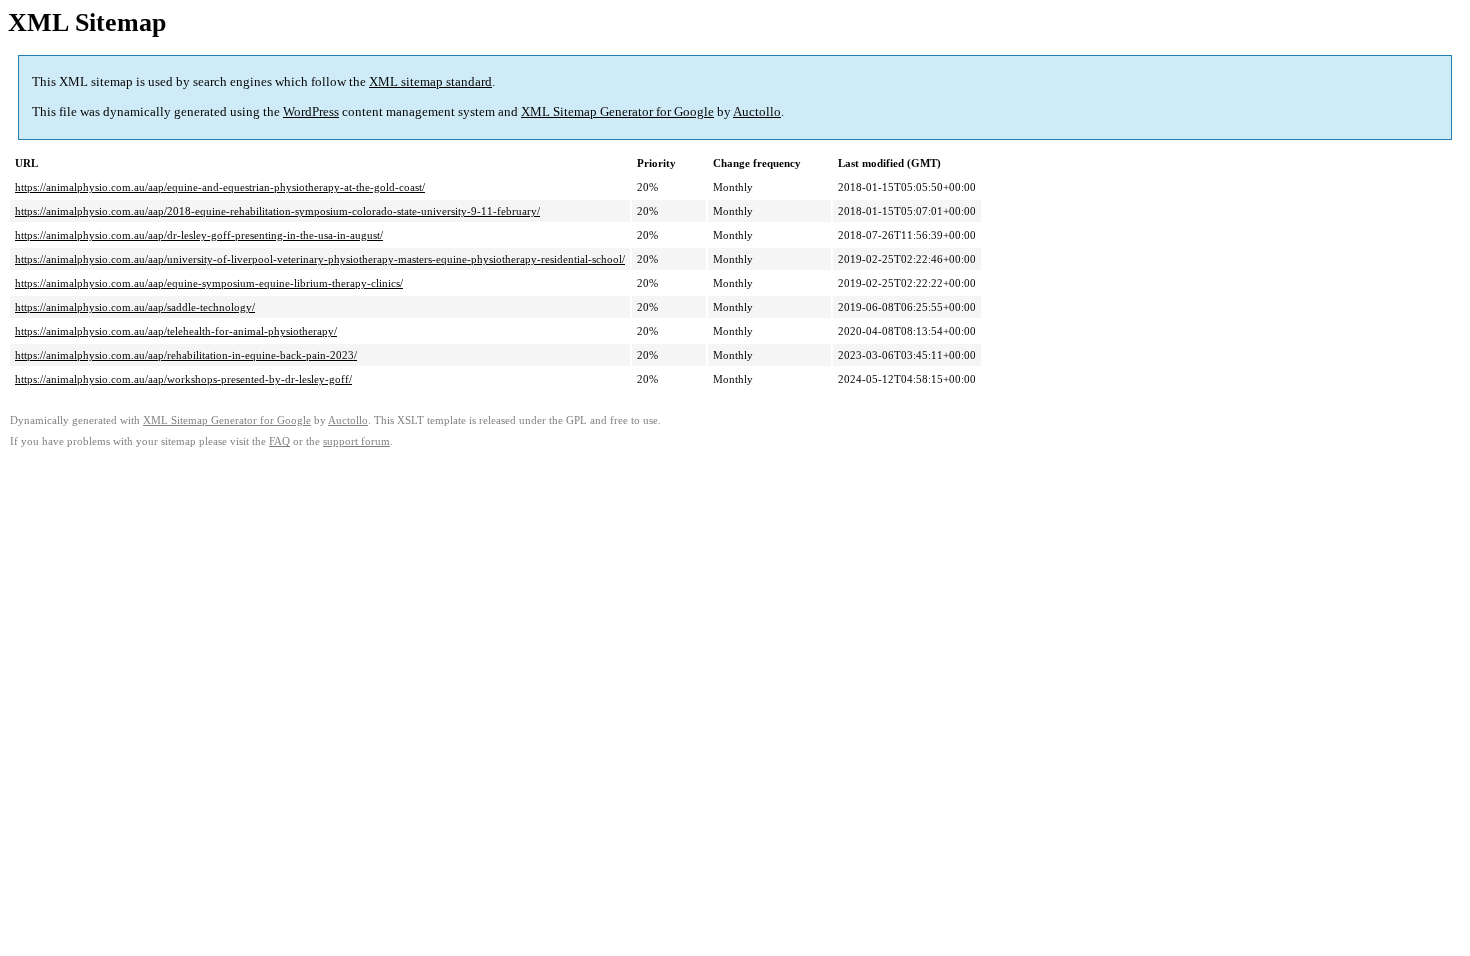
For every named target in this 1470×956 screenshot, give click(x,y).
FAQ (279, 441)
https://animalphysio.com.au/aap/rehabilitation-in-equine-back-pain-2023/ (186, 355)
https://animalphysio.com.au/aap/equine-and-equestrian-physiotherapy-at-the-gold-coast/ (220, 187)
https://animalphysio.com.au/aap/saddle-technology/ (135, 307)
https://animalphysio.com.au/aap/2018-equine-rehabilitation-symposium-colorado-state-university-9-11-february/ (277, 211)
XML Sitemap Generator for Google (617, 111)
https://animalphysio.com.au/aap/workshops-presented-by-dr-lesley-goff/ (183, 379)
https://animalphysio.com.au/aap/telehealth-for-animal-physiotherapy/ (176, 331)
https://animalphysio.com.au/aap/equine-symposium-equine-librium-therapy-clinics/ (209, 283)
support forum (356, 441)
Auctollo (757, 111)
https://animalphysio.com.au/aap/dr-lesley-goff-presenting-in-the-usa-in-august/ (199, 235)
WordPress (311, 111)
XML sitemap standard (430, 81)
